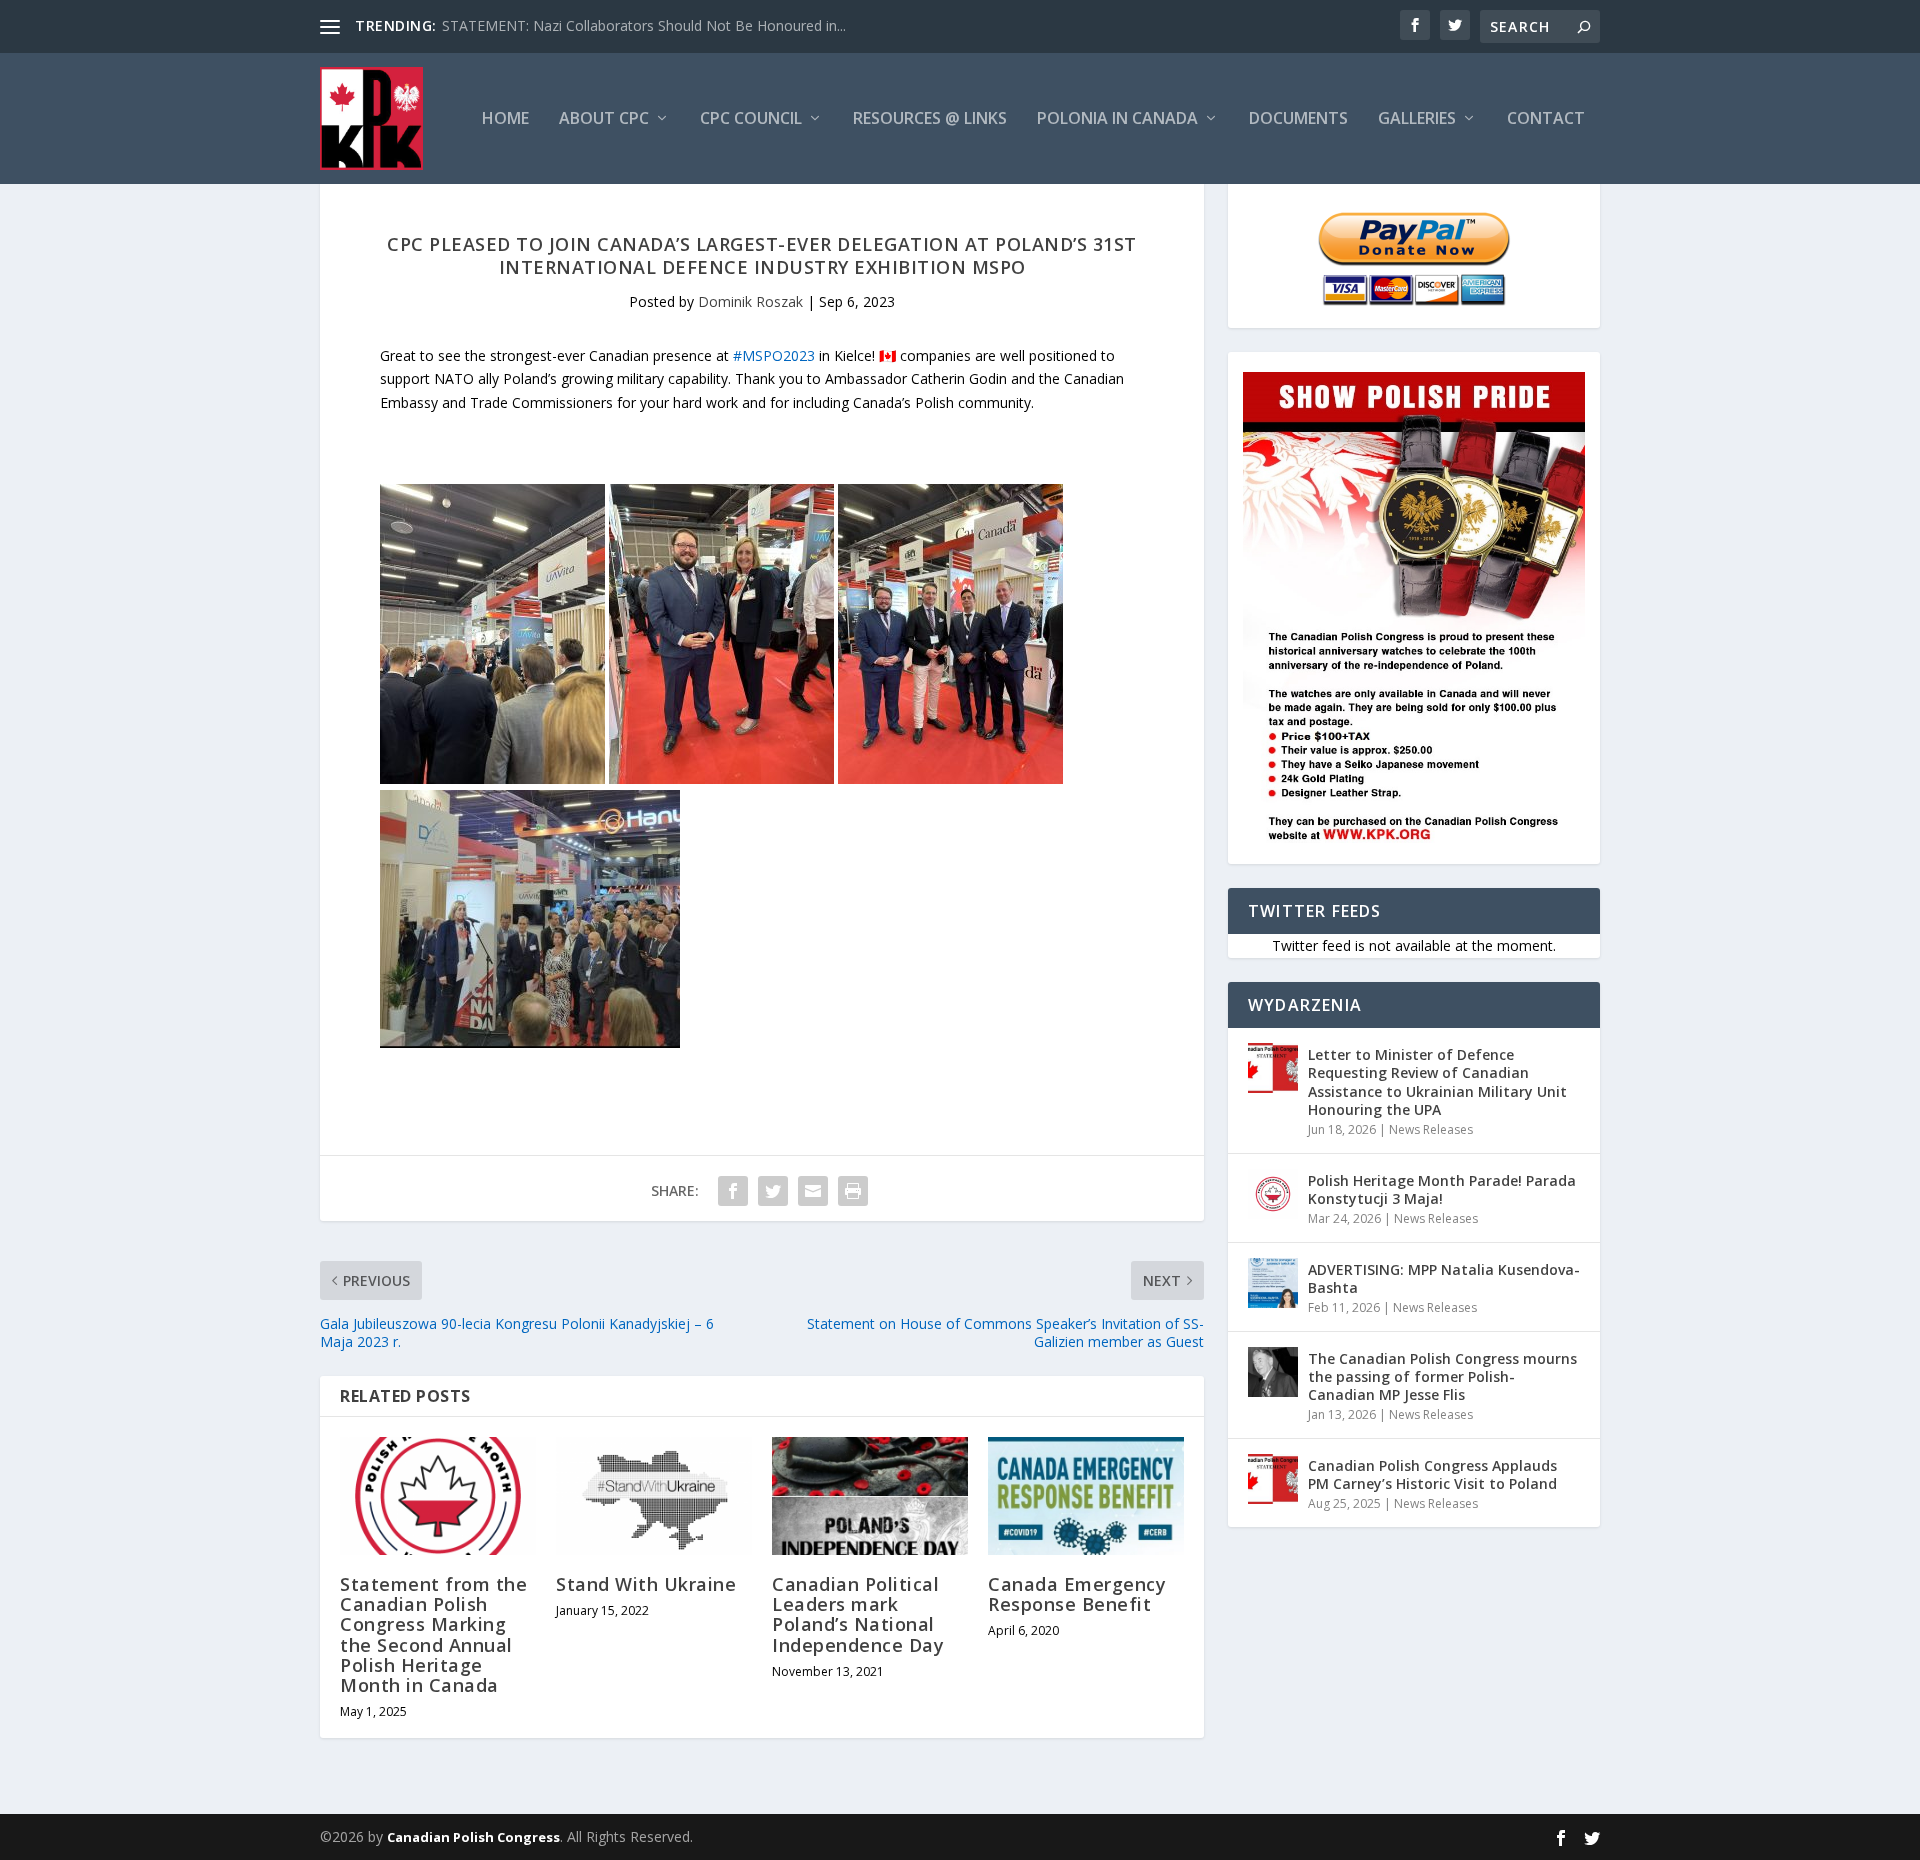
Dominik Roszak (750, 301)
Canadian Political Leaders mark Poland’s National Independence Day (858, 1614)
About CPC (604, 119)
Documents (1298, 119)
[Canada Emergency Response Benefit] (1086, 1496)
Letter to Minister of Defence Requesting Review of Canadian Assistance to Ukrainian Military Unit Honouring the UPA (1437, 1082)
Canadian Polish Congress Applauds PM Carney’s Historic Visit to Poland (1432, 1474)
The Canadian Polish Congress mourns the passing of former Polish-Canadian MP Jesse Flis (1442, 1376)
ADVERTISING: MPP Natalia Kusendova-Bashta (1444, 1278)
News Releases (1431, 1129)
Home (505, 119)
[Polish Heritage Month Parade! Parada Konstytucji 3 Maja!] (1273, 1194)
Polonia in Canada (1117, 119)
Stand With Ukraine (646, 1584)
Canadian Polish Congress (473, 1837)
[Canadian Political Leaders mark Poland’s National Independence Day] (870, 1496)
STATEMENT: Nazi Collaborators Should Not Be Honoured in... (644, 25)
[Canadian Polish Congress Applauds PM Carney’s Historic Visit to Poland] (1273, 1479)
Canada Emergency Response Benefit (1077, 1594)
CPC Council (751, 119)
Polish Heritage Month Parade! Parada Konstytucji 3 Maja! (1442, 1189)
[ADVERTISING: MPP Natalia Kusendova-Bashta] (1273, 1283)
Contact (1546, 119)
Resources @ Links (930, 119)
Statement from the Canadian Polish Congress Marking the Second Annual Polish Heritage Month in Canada (433, 1634)
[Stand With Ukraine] (654, 1496)
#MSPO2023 (774, 355)
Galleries (1417, 119)
